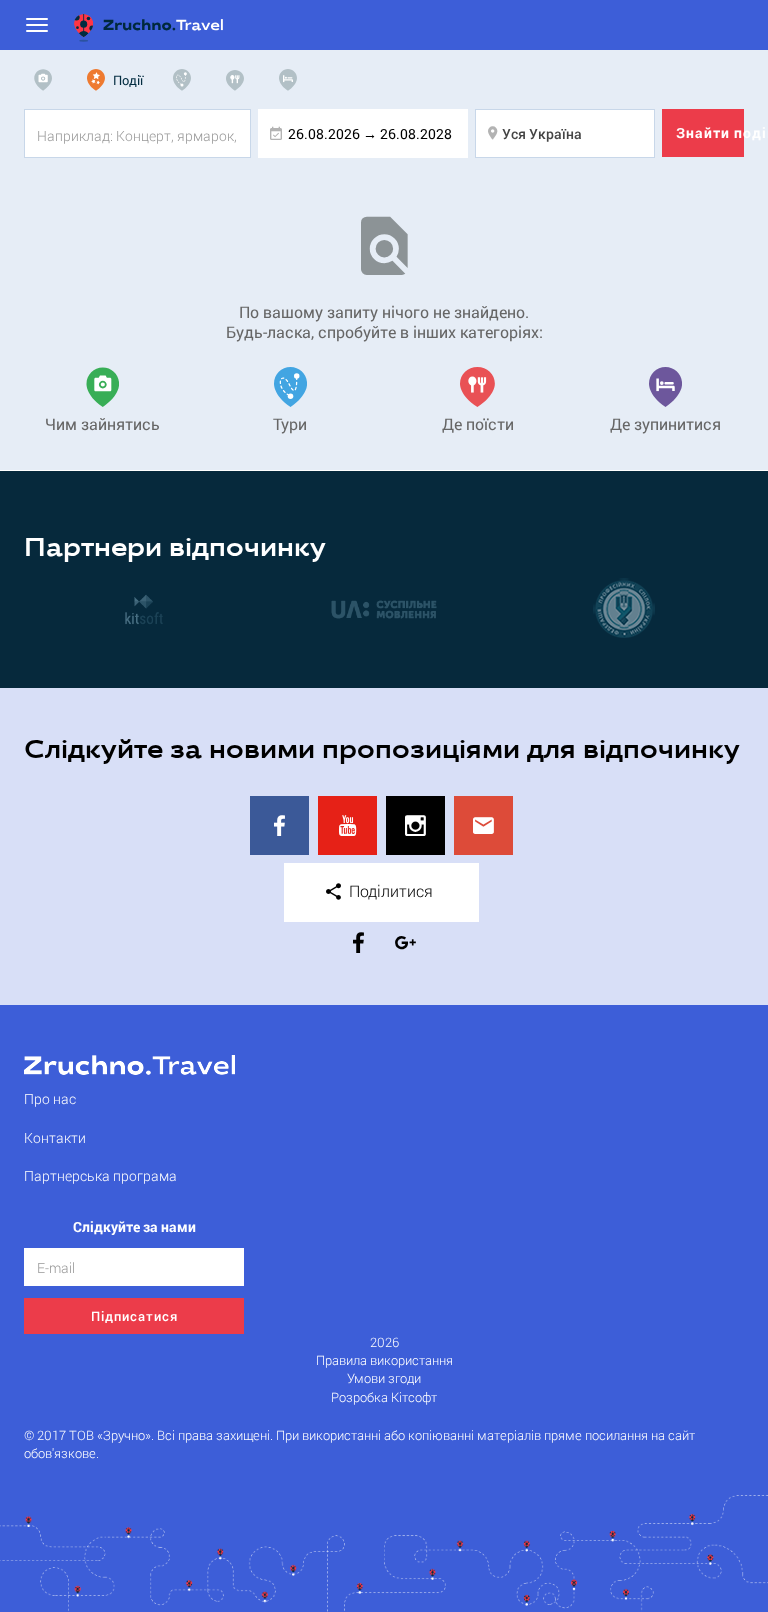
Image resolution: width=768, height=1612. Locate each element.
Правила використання (384, 1360)
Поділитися (389, 890)
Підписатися (134, 1316)
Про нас (50, 1098)
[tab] (48, 80)
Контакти (55, 1137)
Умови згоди (384, 1378)
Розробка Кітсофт (384, 1397)
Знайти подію (710, 132)
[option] (144, 608)
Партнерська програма (100, 1175)
